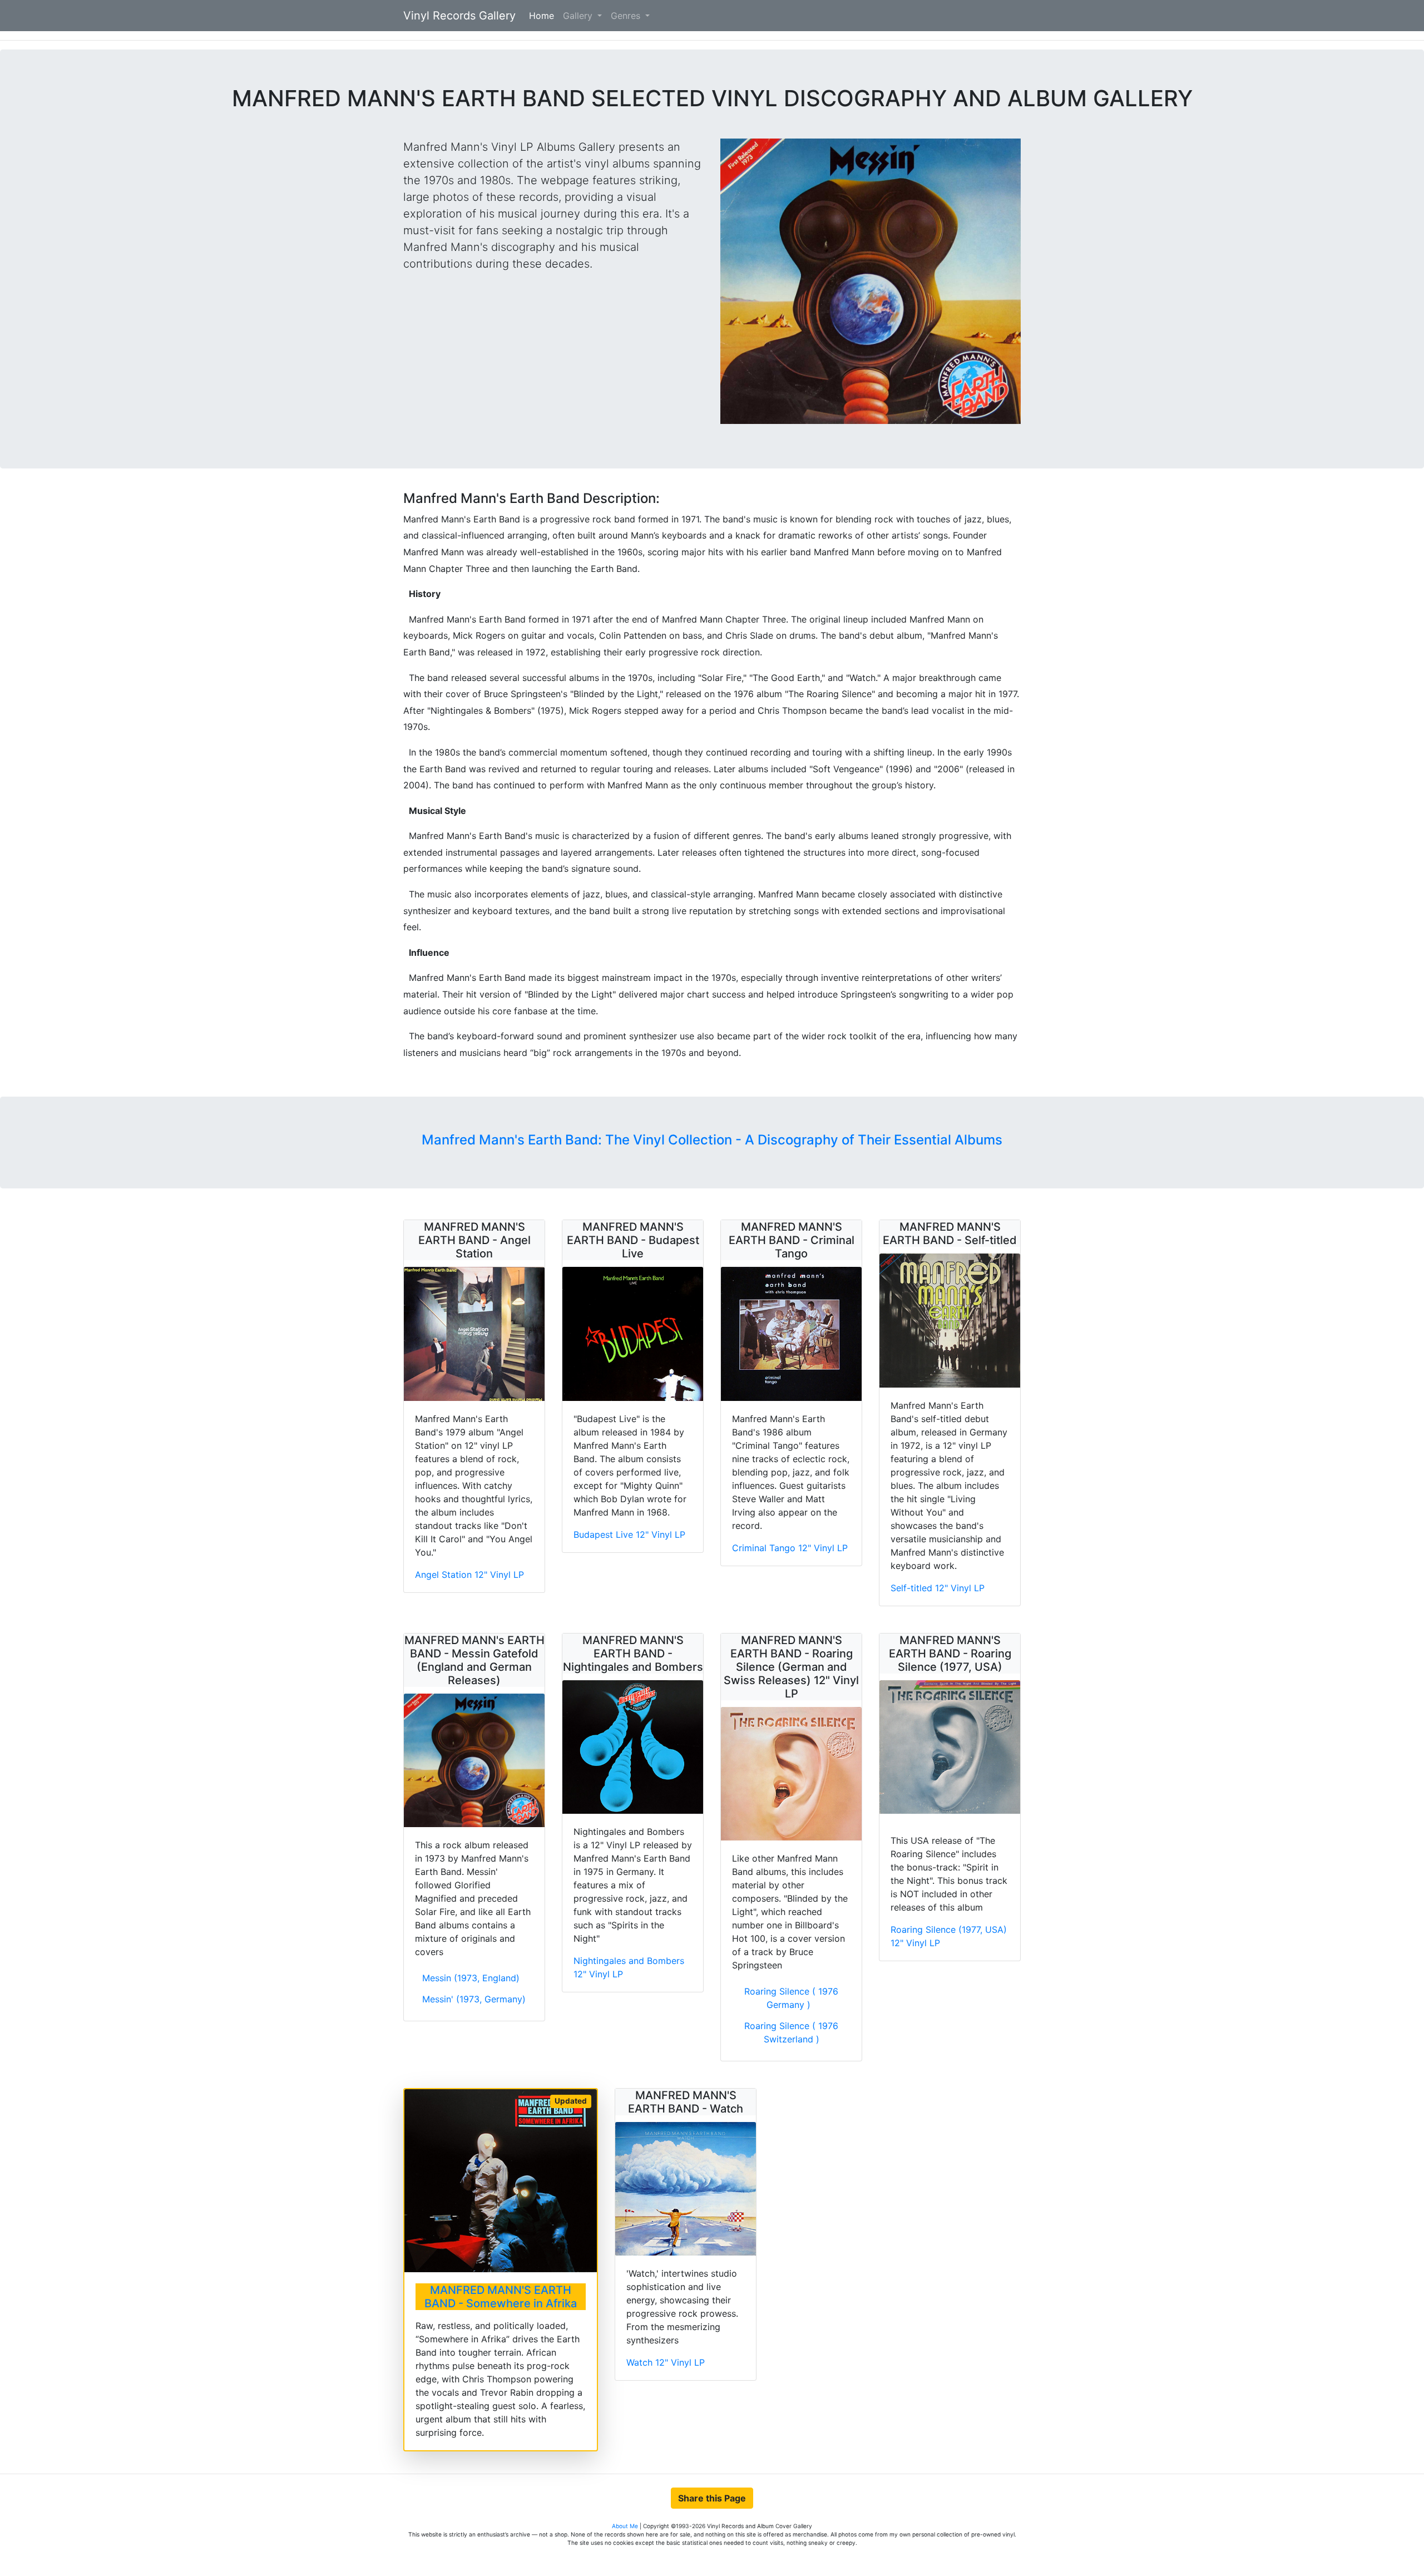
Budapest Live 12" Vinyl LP (629, 1534)
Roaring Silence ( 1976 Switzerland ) (791, 2032)
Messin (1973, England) (471, 1978)
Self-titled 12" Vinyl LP (938, 1588)
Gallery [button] (579, 16)
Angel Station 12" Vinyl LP (469, 1575)
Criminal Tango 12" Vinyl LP (790, 1548)
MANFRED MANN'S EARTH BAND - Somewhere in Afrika (501, 2297)
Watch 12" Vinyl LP (666, 2362)
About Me (626, 2526)
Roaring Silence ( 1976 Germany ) (791, 1998)
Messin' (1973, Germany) (474, 1999)
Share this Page (712, 2498)
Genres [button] (627, 16)
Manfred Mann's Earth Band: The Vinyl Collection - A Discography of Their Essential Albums (712, 1140)
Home (544, 16)
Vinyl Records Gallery (459, 16)
